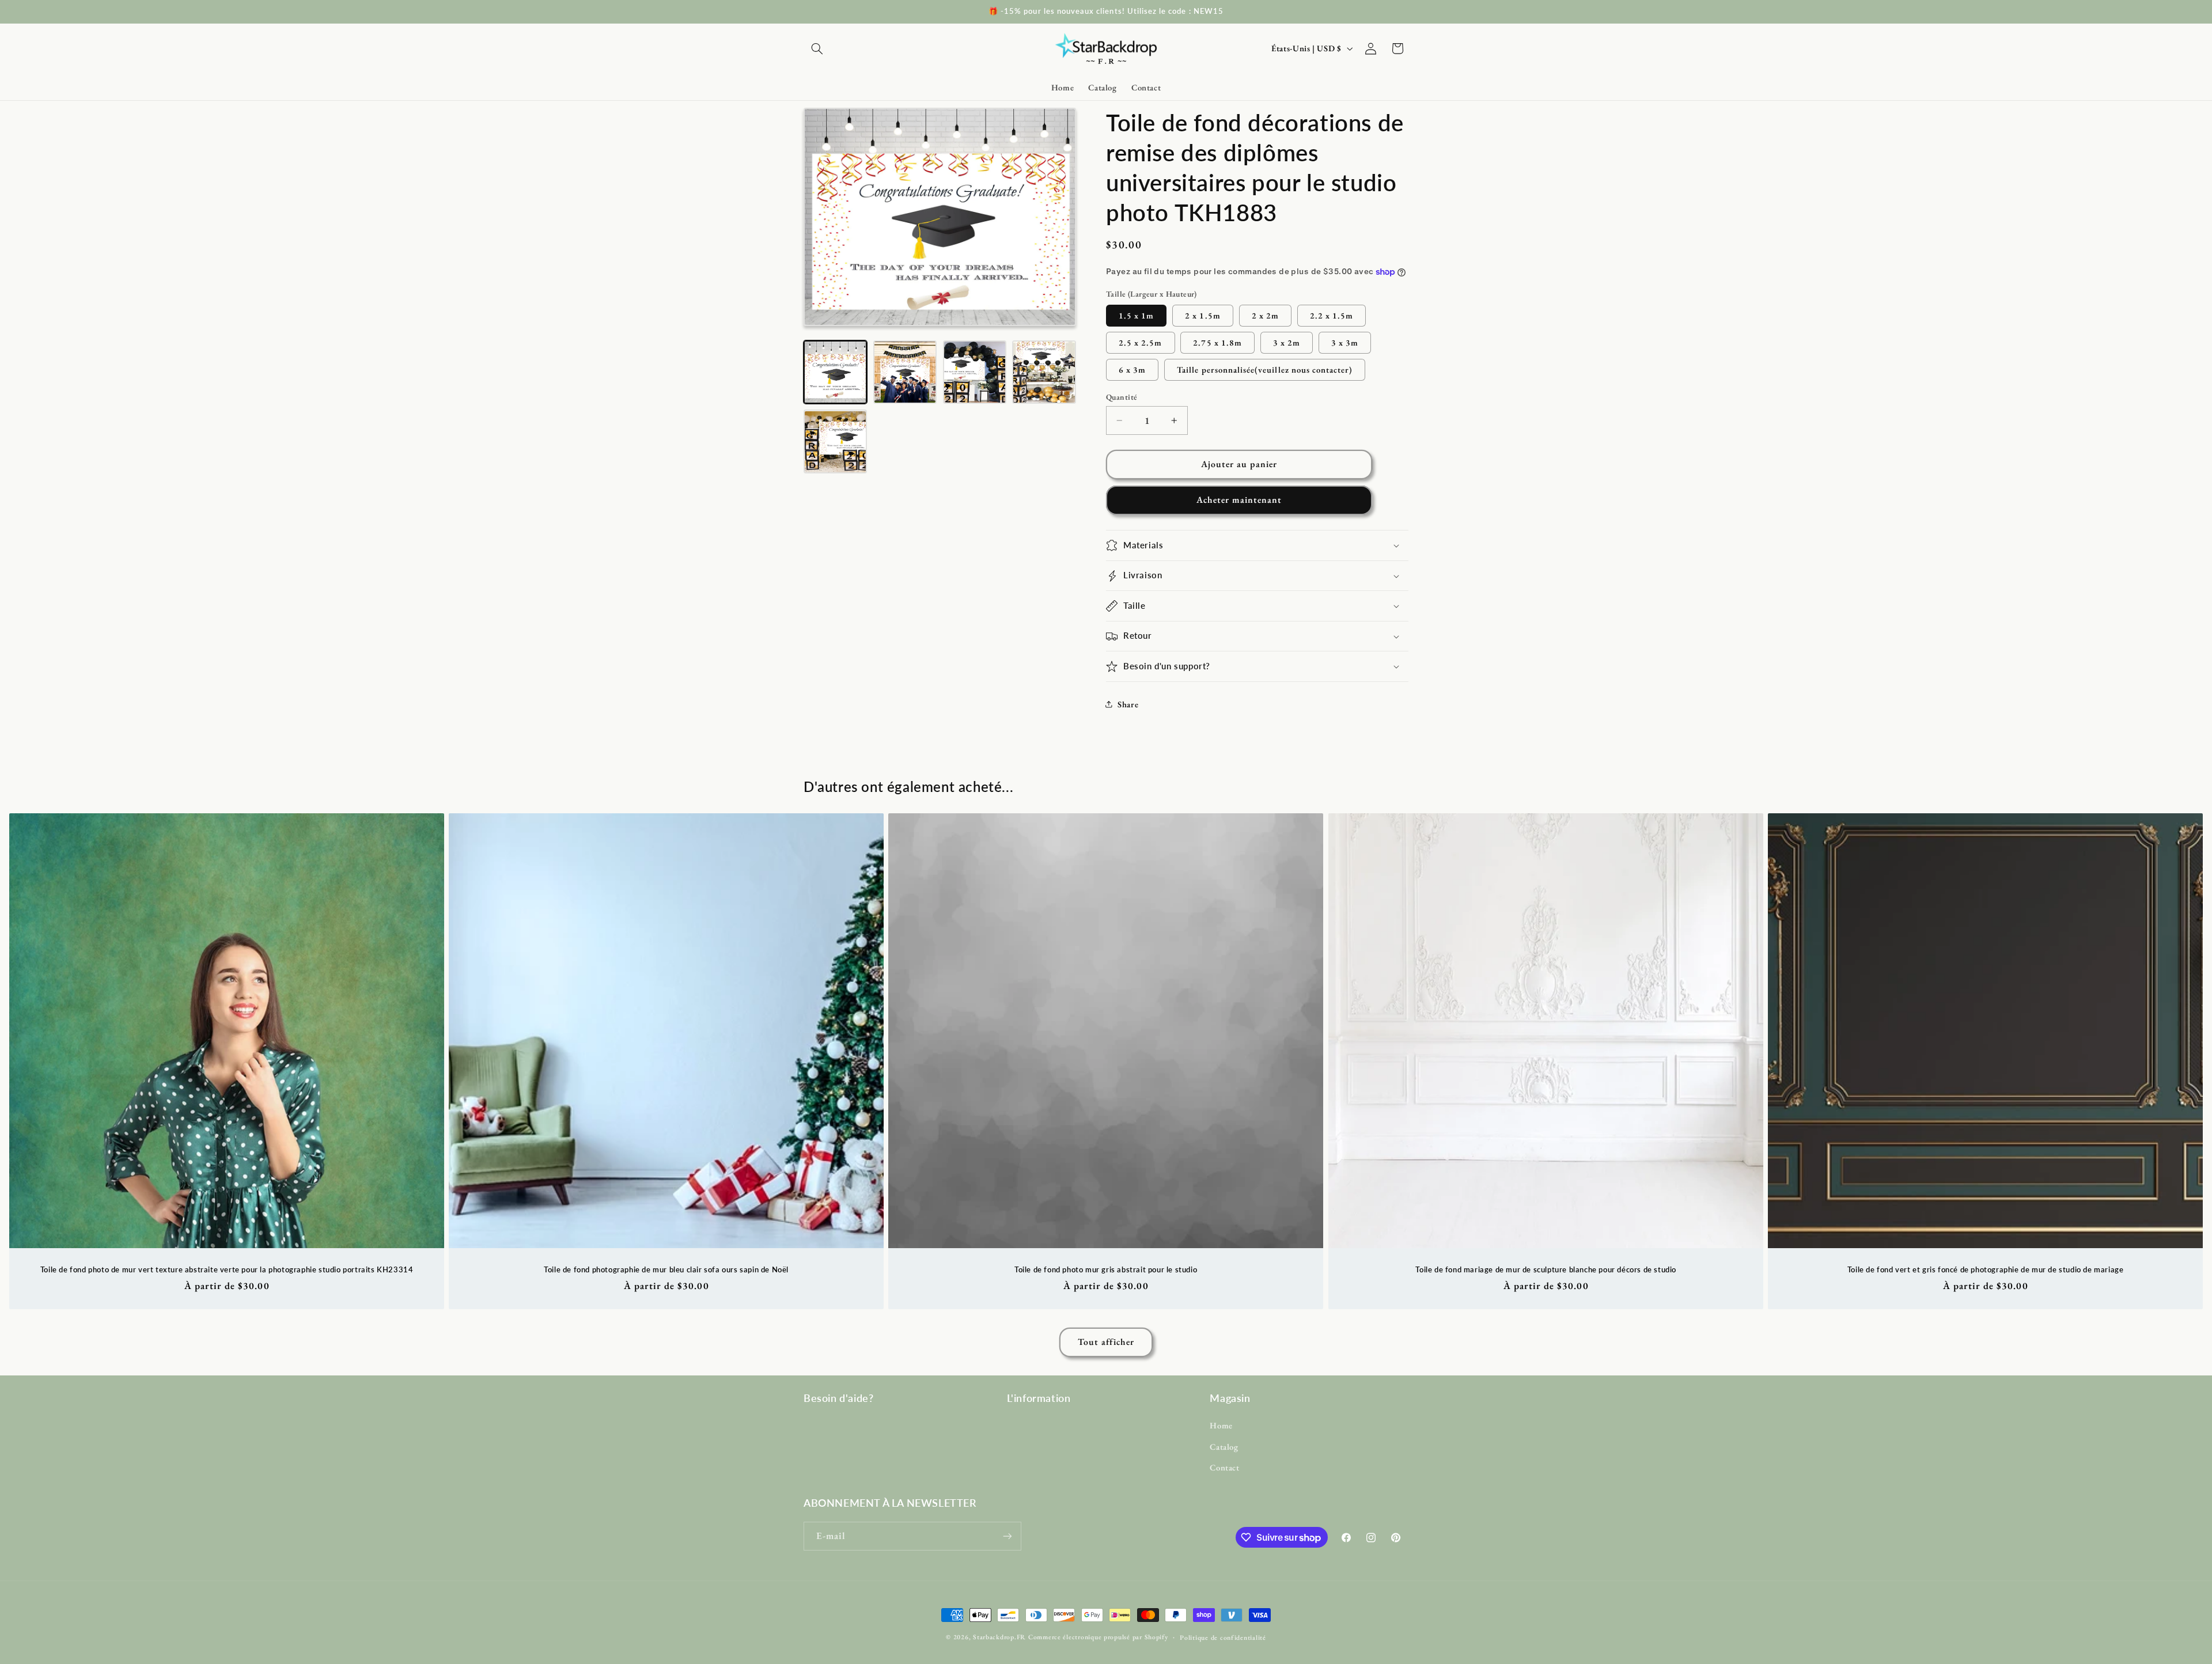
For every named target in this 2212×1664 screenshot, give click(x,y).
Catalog (1224, 1447)
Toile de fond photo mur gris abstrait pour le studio (1106, 1269)
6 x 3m (1132, 369)
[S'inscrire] (1007, 1536)
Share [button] (1128, 704)
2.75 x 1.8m (1217, 342)
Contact (1224, 1467)
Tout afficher (1106, 1342)
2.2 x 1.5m (1332, 315)
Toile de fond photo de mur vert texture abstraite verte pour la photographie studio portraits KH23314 (227, 1269)
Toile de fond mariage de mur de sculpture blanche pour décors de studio (1546, 1269)
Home (1221, 1425)
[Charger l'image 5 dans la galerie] (835, 442)
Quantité (1122, 397)
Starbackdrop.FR (999, 1637)
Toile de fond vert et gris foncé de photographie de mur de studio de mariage (1986, 1269)
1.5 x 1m (1136, 315)
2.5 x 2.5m (1141, 342)
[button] (817, 48)
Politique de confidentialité (1223, 1637)
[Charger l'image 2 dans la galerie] (905, 372)
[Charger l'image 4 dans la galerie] (1044, 372)
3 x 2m (1287, 342)
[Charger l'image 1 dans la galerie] (835, 372)
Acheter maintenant (1239, 500)
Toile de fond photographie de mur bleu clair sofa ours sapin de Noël (666, 1269)
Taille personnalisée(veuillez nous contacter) (1265, 369)
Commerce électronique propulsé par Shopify (1098, 1637)
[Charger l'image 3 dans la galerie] (975, 372)
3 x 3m (1345, 342)
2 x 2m (1265, 315)
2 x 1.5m (1202, 315)
